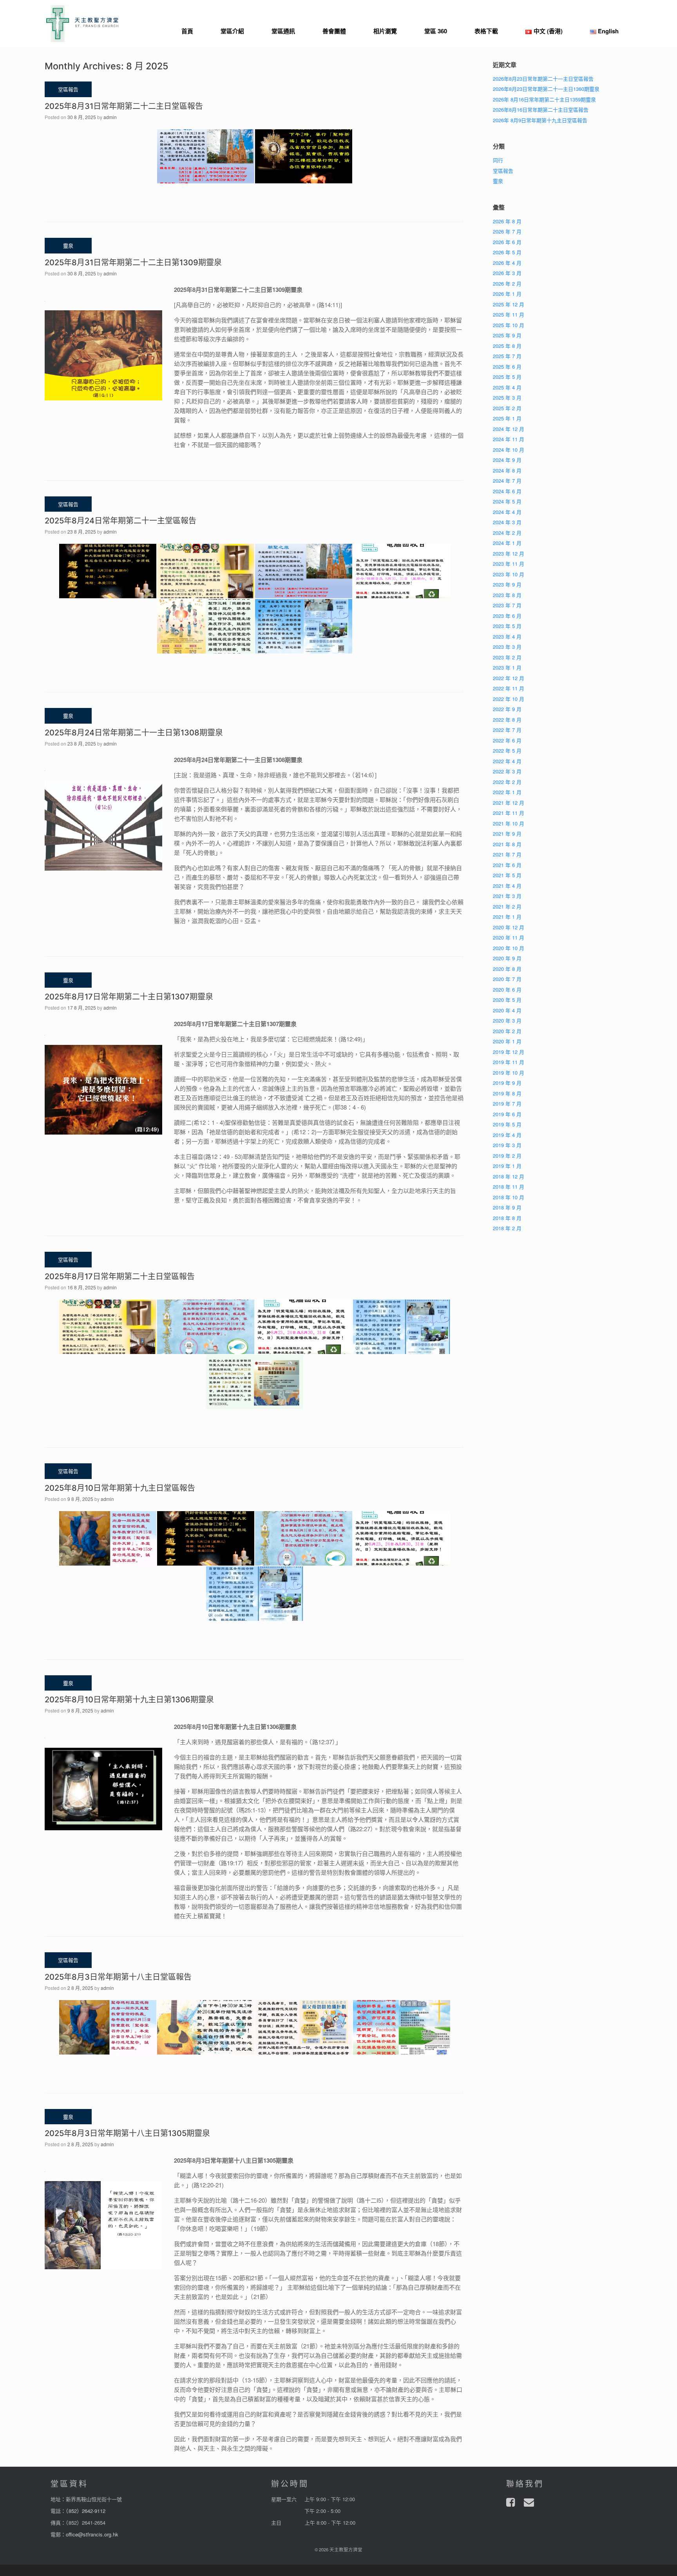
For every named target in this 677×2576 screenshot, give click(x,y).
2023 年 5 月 (507, 626)
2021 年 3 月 (507, 896)
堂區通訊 (283, 31)
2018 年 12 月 (509, 1176)
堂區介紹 (232, 31)
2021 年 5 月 (507, 875)
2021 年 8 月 (507, 844)
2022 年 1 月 (507, 792)
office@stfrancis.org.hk (92, 2534)
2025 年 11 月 (509, 314)
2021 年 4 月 (507, 886)
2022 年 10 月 (509, 699)
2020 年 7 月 (507, 979)
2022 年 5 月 (507, 750)
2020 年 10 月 (509, 948)
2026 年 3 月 (507, 273)
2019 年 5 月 (507, 1124)
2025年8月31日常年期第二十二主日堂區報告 (124, 106)
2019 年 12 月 (509, 1052)
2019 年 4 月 (507, 1135)
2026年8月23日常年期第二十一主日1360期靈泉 (546, 89)
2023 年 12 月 (509, 553)
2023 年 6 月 (507, 616)
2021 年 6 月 (507, 865)
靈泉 (498, 181)
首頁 (187, 31)
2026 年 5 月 (507, 252)
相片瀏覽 (385, 31)
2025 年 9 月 (507, 335)
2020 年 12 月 (509, 927)
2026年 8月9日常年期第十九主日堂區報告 (540, 120)
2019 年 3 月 (507, 1145)
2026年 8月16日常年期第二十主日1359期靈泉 (544, 99)
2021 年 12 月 (509, 803)
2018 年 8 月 (507, 1218)
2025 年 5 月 (507, 377)
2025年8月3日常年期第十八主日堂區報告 (118, 1977)
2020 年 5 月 (507, 1000)
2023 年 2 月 (507, 657)
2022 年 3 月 (507, 771)
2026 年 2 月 (507, 283)
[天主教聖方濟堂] (82, 24)
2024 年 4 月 (507, 512)
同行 (498, 160)
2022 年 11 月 (509, 688)
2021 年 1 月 (507, 917)
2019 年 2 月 (507, 1156)
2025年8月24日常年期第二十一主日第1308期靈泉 (134, 733)
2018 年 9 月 (507, 1207)
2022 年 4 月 (507, 761)
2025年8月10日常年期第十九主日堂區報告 (120, 1488)
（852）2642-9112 (86, 2511)
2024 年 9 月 (507, 460)
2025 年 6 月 (507, 367)
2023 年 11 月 (509, 564)
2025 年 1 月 (507, 418)
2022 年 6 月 (507, 740)
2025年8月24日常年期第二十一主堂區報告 (120, 521)
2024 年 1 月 (507, 543)
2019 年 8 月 (507, 1093)
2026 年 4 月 (507, 263)
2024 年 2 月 (507, 533)
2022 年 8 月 (507, 720)
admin (110, 117)
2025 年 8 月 (507, 346)
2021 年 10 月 (509, 823)
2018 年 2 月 (507, 1228)
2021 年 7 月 (507, 854)
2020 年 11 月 (509, 937)
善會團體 (334, 31)
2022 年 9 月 (507, 709)
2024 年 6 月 (507, 491)
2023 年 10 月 (509, 574)
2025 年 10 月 (509, 325)
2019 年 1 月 (507, 1166)
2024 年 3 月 (507, 522)
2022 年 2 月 (507, 782)
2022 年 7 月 (507, 730)
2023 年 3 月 (507, 647)
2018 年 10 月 (509, 1197)
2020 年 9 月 (507, 958)
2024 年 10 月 (509, 450)
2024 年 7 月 (507, 481)
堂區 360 (436, 31)
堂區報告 (503, 171)
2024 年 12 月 (509, 429)
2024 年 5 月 (507, 501)
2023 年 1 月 (507, 667)
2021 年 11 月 (509, 813)
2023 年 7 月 (507, 605)
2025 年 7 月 (507, 356)
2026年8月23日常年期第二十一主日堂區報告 (543, 79)
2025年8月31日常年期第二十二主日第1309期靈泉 (133, 262)
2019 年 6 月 (507, 1114)
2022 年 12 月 (509, 678)
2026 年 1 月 (507, 294)
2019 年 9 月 (507, 1083)
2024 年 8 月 (507, 470)
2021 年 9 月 (507, 834)
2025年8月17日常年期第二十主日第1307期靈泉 (129, 997)
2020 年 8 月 (507, 969)
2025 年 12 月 (509, 304)
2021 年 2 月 (507, 906)
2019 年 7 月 (507, 1103)
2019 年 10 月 (509, 1073)
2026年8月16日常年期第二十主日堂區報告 (541, 110)
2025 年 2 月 (507, 408)
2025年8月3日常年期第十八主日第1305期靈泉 (127, 2133)
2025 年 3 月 (507, 397)
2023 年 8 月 (507, 595)
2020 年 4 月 (507, 1010)
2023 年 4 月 (507, 636)
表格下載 (486, 31)
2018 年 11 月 (509, 1187)
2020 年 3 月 (507, 1020)
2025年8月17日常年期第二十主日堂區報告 (120, 1276)
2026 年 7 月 (507, 231)
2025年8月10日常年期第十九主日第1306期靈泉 (129, 1700)
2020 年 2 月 (507, 1031)
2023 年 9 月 (507, 584)
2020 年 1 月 (507, 1041)
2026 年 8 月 (507, 221)
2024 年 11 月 (509, 439)
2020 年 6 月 (507, 989)
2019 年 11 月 (509, 1062)
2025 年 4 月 (507, 387)
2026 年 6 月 (507, 242)
